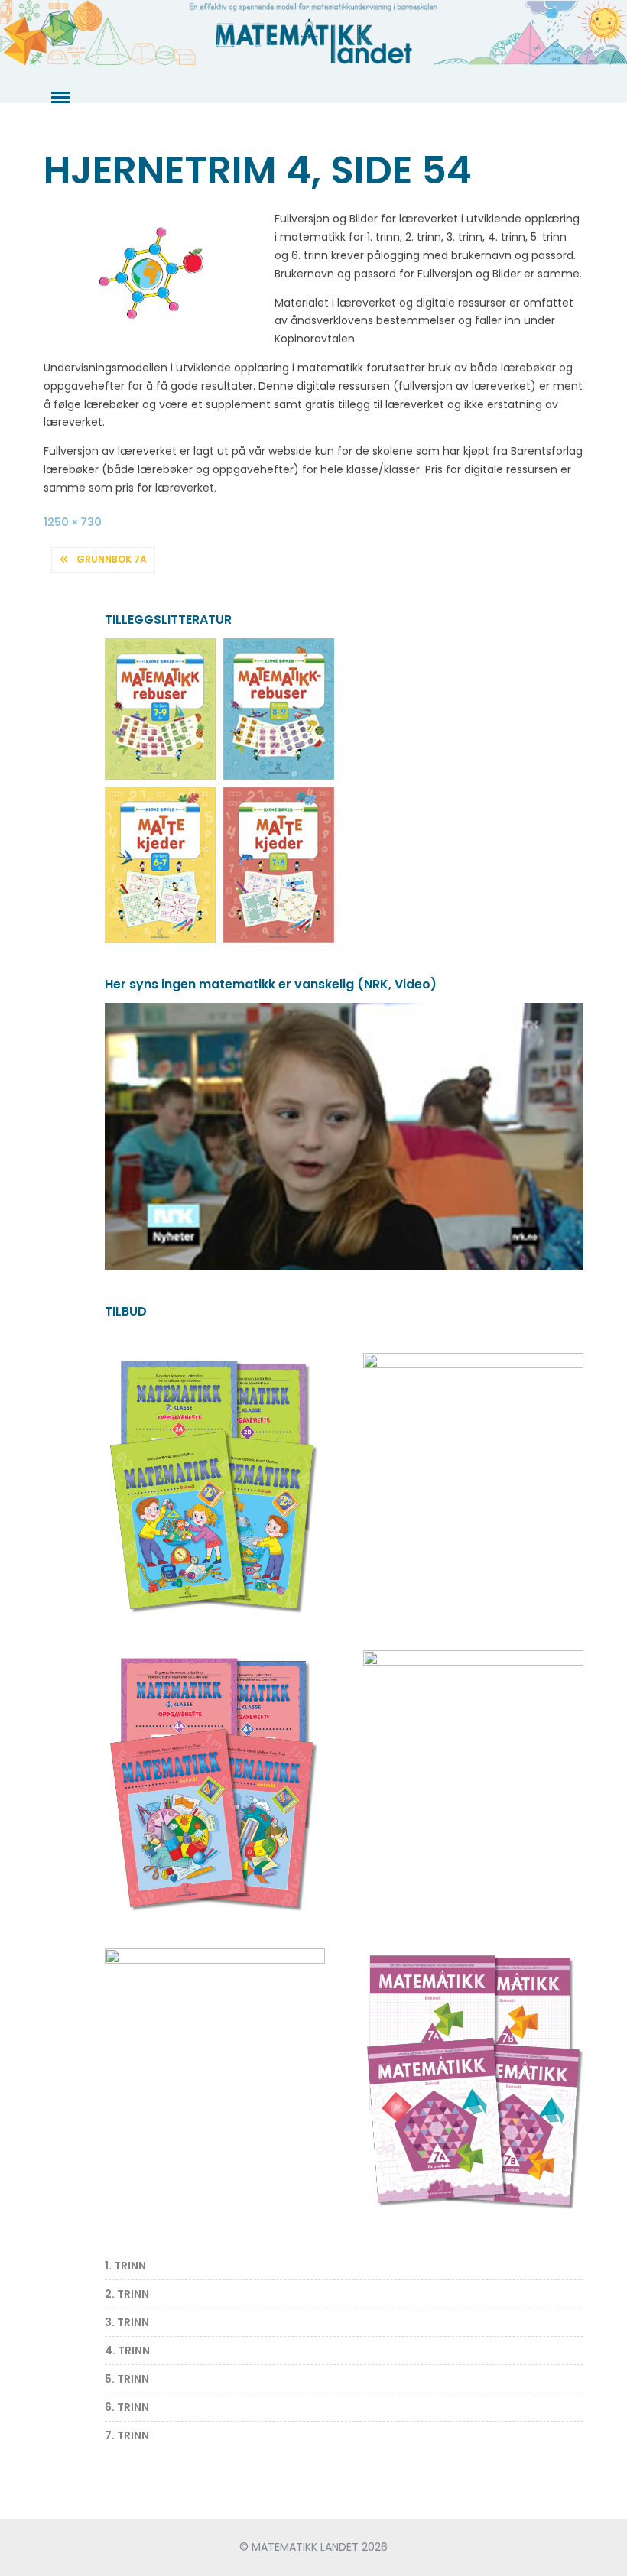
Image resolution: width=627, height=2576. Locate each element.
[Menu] (59, 98)
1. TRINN (125, 2266)
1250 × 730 (73, 522)
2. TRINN (127, 2294)
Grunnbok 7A (112, 559)
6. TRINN (127, 2407)
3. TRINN (127, 2322)
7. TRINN (127, 2435)
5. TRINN (127, 2379)
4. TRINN (127, 2351)
